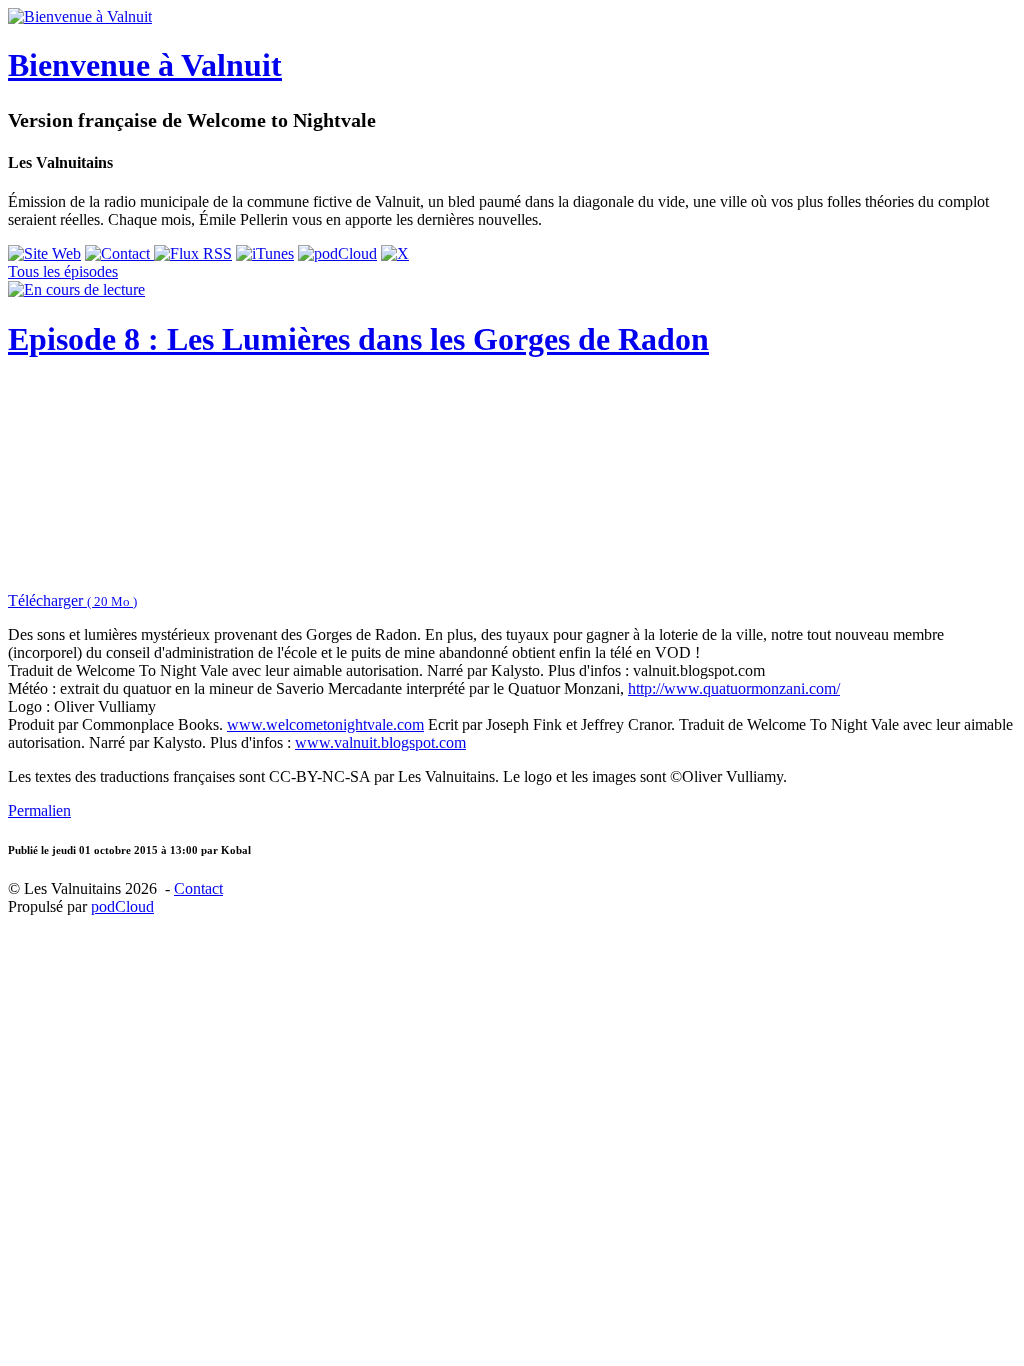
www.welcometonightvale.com (325, 724)
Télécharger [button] (72, 600)
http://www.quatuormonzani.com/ (734, 688)
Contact (198, 888)
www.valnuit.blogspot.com (380, 742)
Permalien (39, 810)
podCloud (122, 906)
